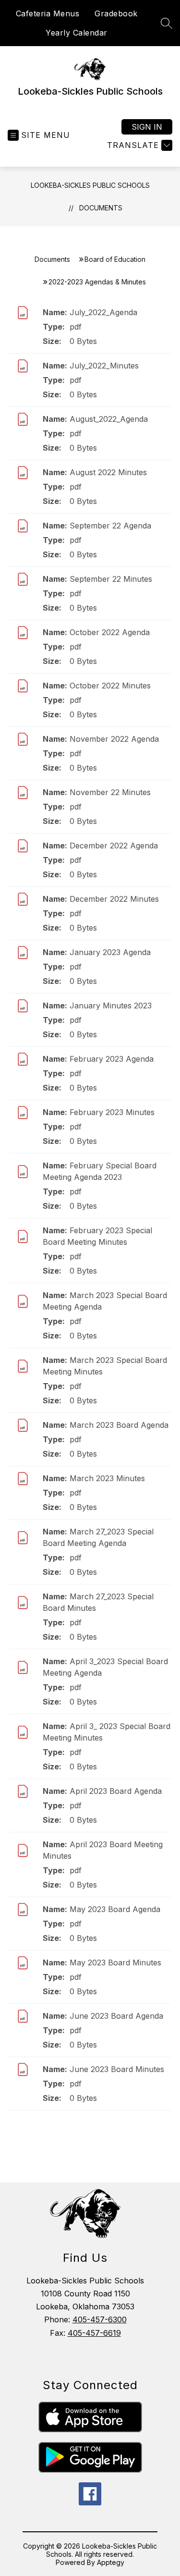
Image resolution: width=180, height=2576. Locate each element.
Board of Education (115, 259)
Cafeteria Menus (48, 13)
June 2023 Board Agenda (116, 2016)
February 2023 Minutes (112, 1112)
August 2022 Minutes (108, 472)
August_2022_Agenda (109, 419)
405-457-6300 (100, 2319)
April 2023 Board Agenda (116, 1791)
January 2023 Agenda (110, 952)
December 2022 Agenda (114, 846)
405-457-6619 (94, 2333)
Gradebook (116, 13)
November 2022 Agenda (114, 739)
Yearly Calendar (77, 33)
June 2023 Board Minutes (117, 2069)
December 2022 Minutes (114, 899)
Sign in (147, 127)
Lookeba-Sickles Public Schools (90, 185)
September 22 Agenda (110, 526)
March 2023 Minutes (107, 1478)
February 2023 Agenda (112, 1059)
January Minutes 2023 (111, 1006)
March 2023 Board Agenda (119, 1425)
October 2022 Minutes (110, 686)
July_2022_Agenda (103, 312)
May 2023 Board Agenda (115, 1909)
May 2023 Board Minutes (115, 1963)
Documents (101, 208)
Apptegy (111, 2562)
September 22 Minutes (111, 579)
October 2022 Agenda (110, 632)
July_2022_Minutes (104, 366)
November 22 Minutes (110, 792)
